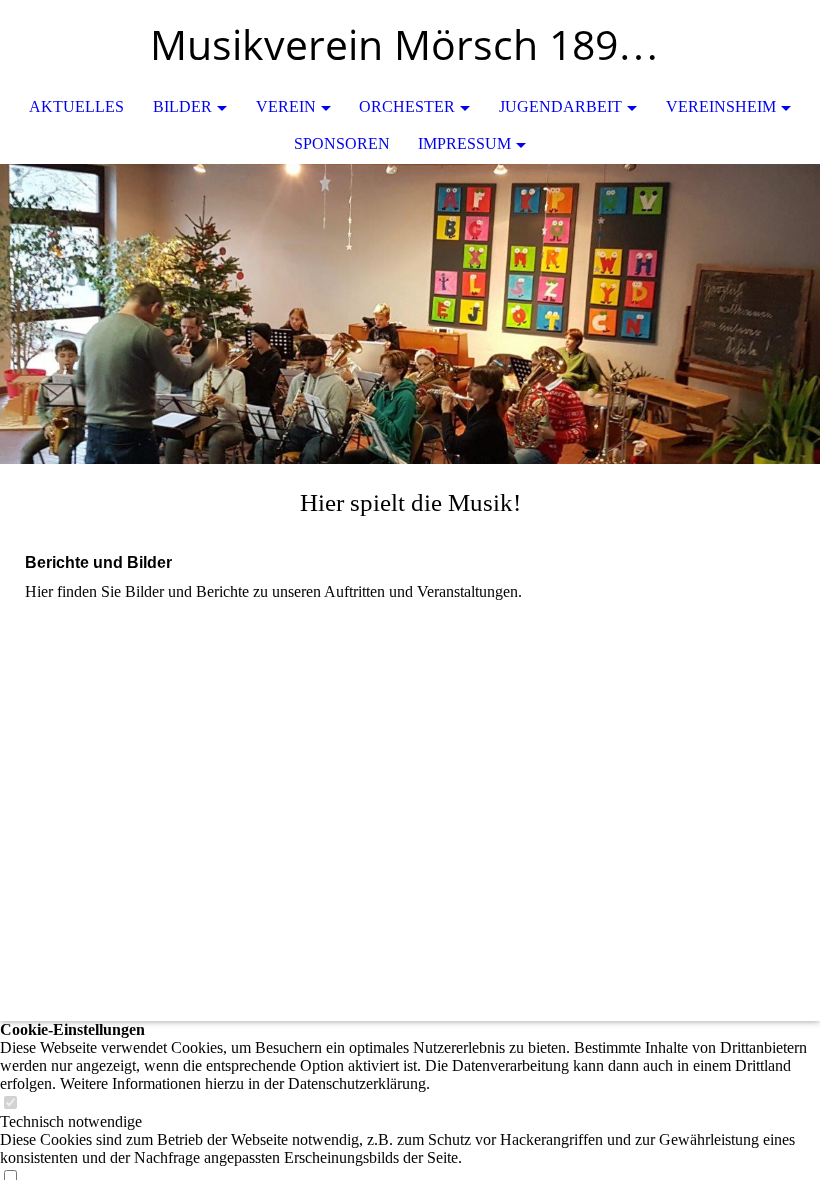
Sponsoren (342, 143)
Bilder (182, 106)
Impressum (464, 143)
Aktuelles (76, 106)
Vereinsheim (721, 106)
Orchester (407, 106)
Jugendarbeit (560, 106)
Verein (286, 106)
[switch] (10, 1103)
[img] (745, 45)
